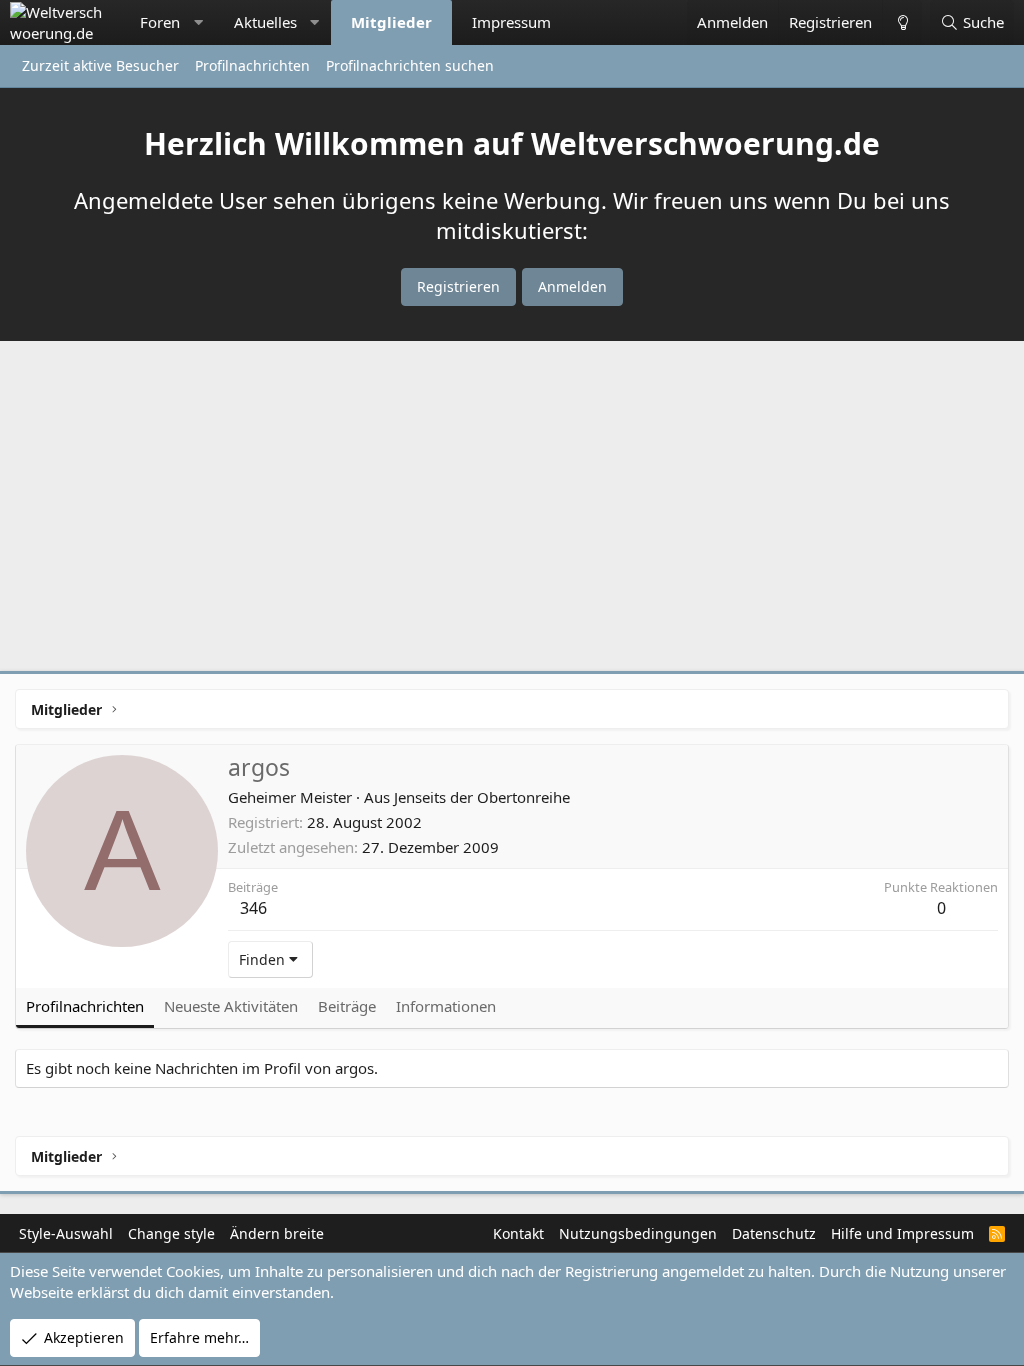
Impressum (511, 22)
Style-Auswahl (66, 1233)
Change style (171, 1233)
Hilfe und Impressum (902, 1233)
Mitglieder (391, 22)
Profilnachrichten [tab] (85, 1006)
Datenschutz (774, 1233)
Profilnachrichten (252, 65)
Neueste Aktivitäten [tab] (231, 1006)
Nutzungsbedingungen (638, 1233)
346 (253, 908)
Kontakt (518, 1233)
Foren (160, 22)
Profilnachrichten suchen (410, 65)
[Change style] (902, 22)
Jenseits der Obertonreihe (482, 797)
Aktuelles (265, 22)
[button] (198, 22)
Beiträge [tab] (347, 1006)
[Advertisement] (512, 511)
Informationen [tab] (446, 1006)
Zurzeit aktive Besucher (100, 65)
